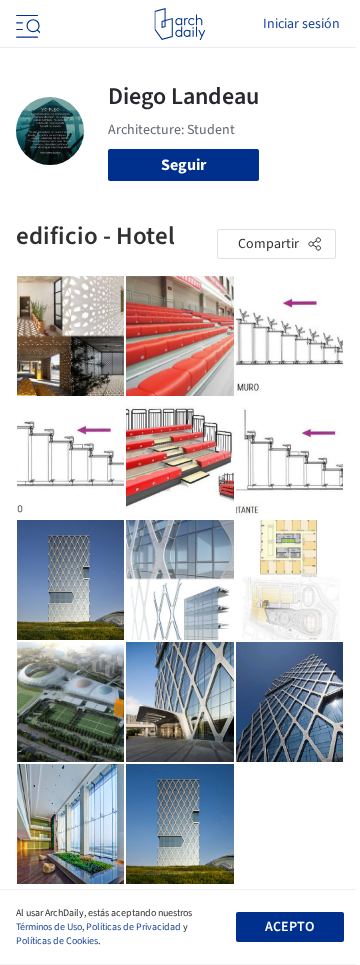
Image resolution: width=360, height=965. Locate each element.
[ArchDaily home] (179, 24)
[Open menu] (26, 24)
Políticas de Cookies (57, 941)
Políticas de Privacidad (133, 927)
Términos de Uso (49, 927)
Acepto (289, 927)
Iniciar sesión (301, 24)
